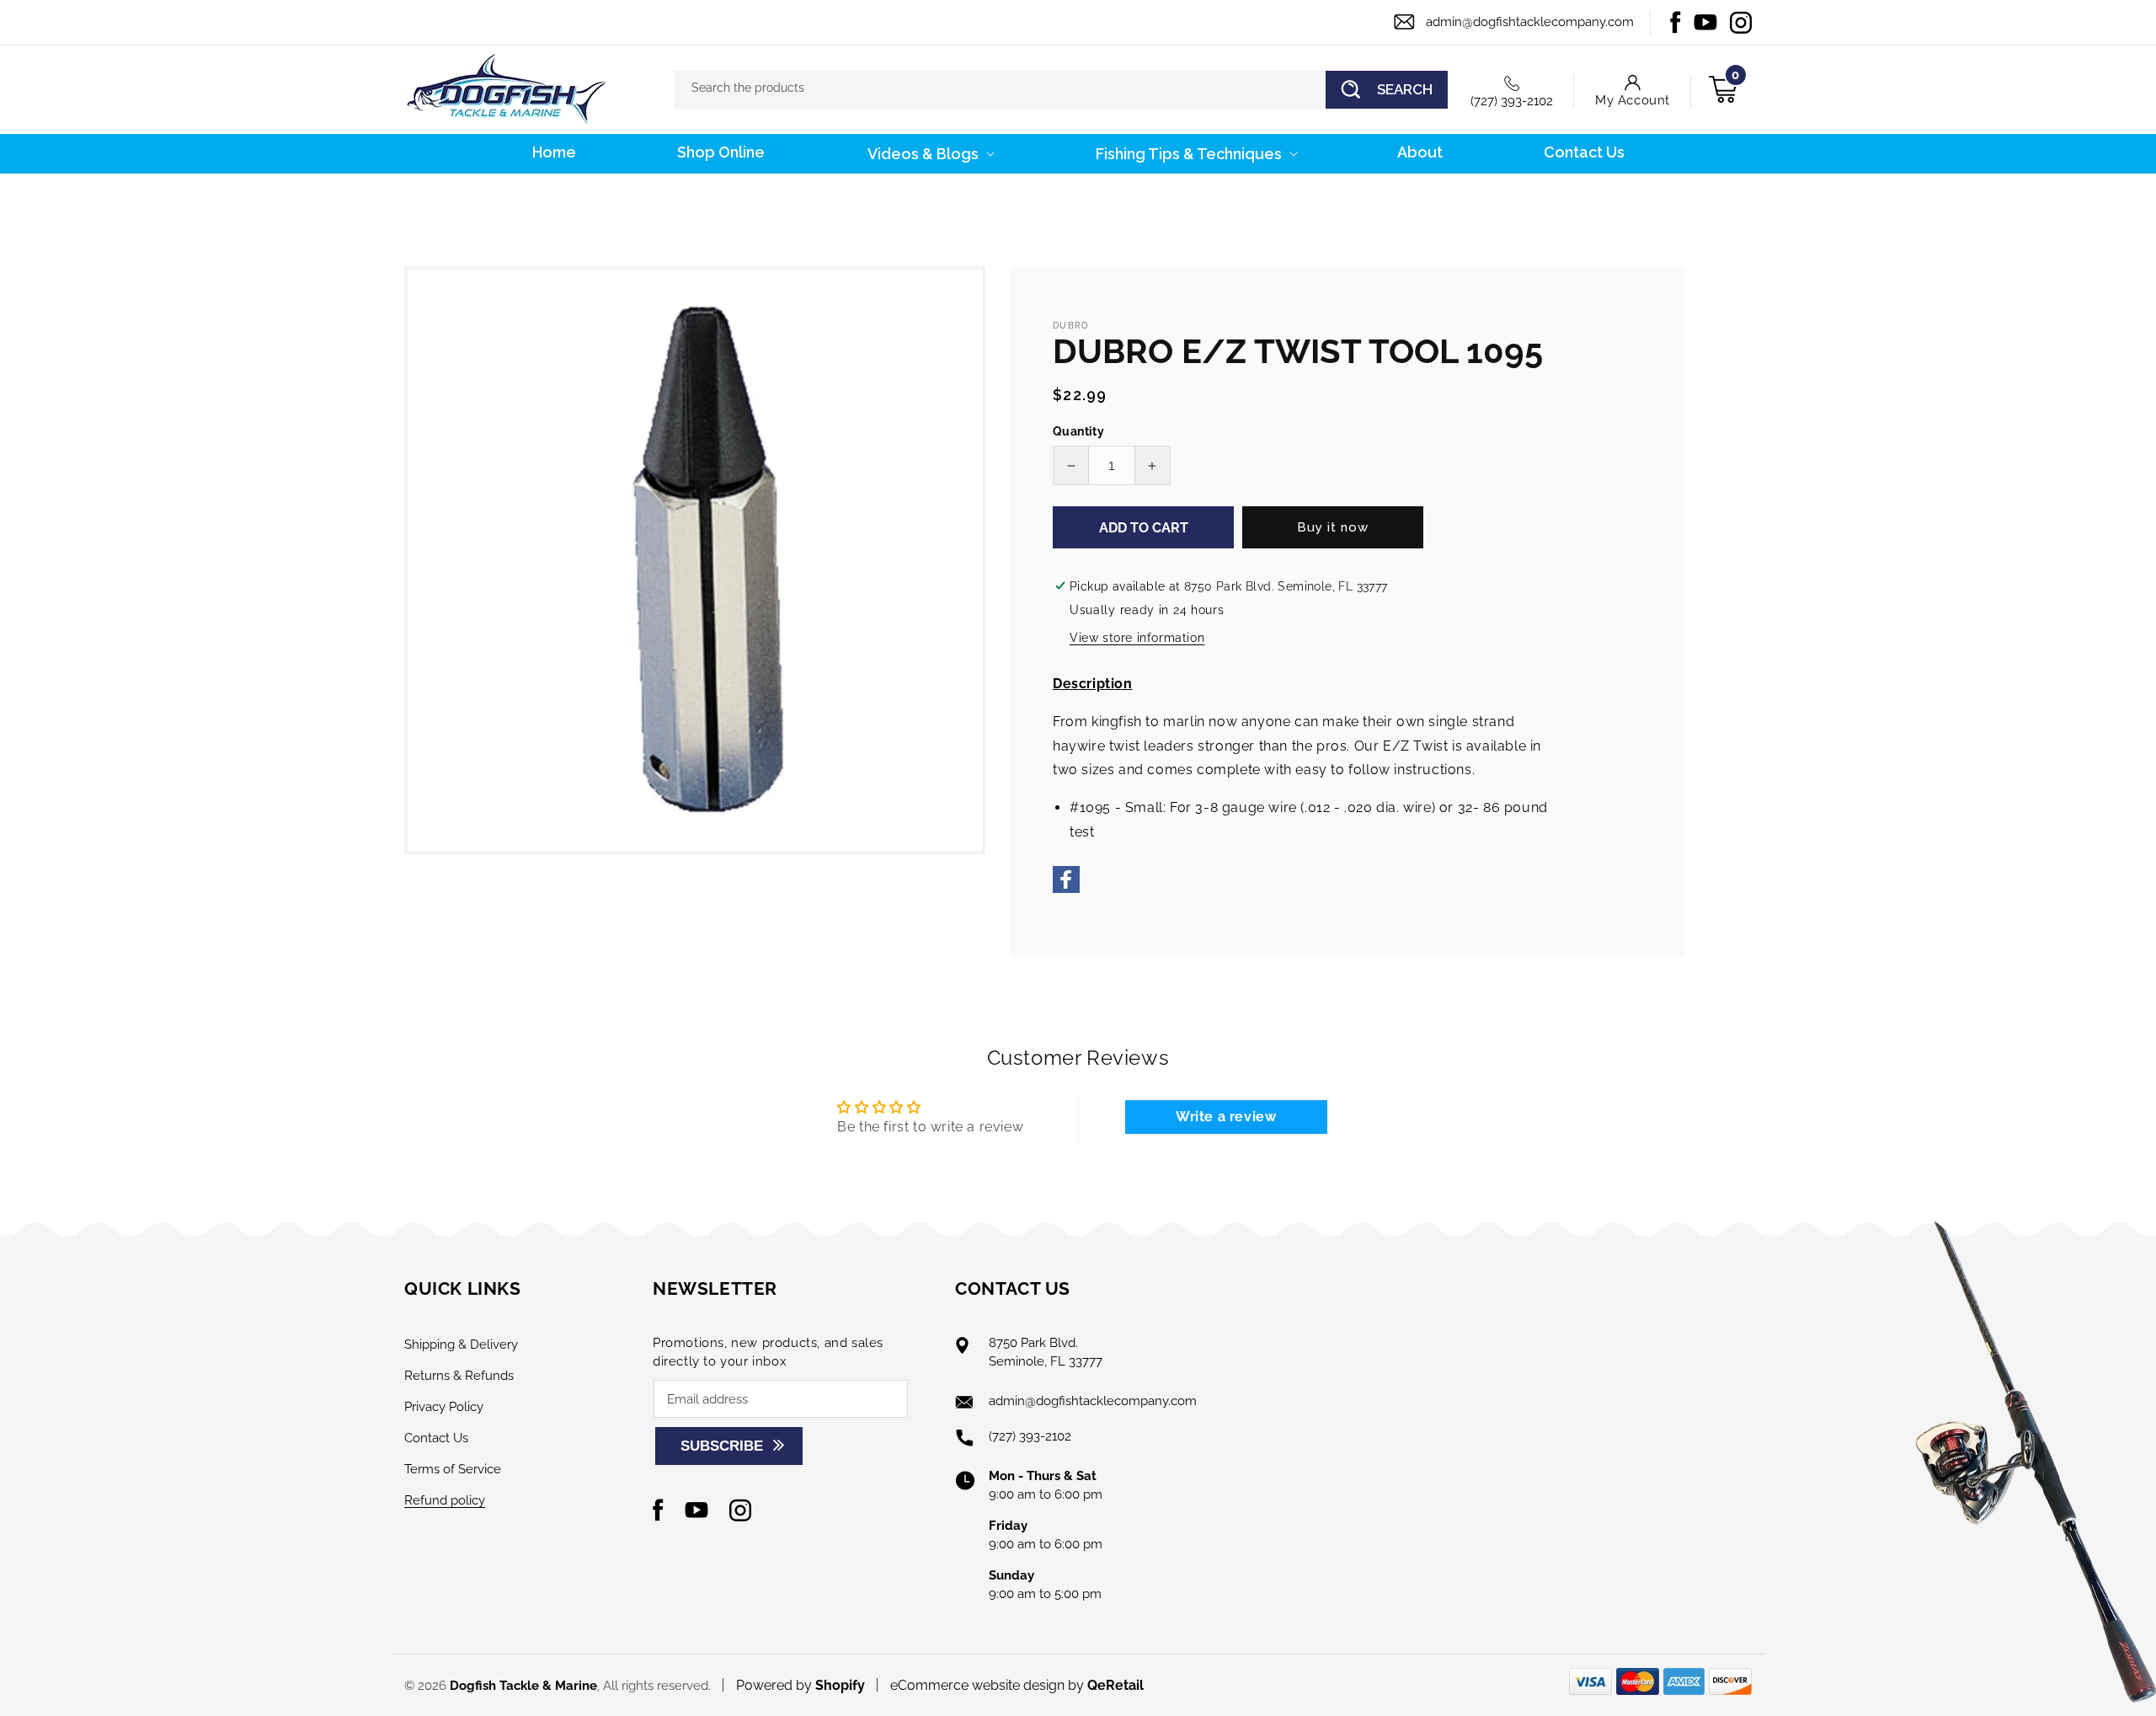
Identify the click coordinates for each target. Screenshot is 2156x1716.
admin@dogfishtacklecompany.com (1530, 22)
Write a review (1226, 1117)
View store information (1137, 638)
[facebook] (1066, 888)
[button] (929, 154)
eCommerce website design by (989, 1685)
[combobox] (1061, 90)
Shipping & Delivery (461, 1344)
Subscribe (722, 1446)
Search (1405, 89)
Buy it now (1333, 527)
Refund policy (445, 1500)
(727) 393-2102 (1512, 101)
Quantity (1078, 431)
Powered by (800, 1685)
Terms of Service (453, 1469)
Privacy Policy (444, 1407)
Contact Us (436, 1438)
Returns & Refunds (459, 1376)
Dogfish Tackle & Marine (523, 1686)
